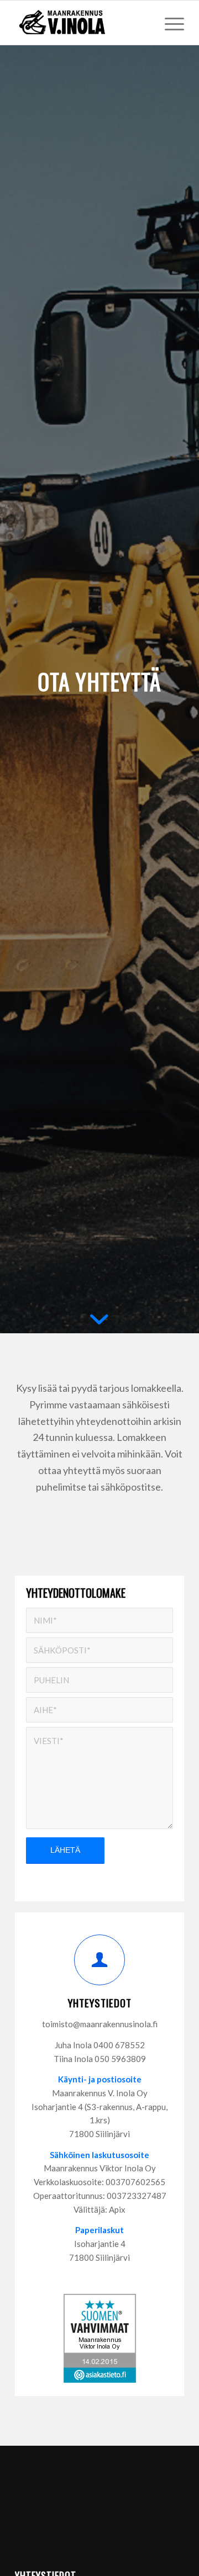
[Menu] (169, 23)
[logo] (83, 23)
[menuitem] (169, 23)
